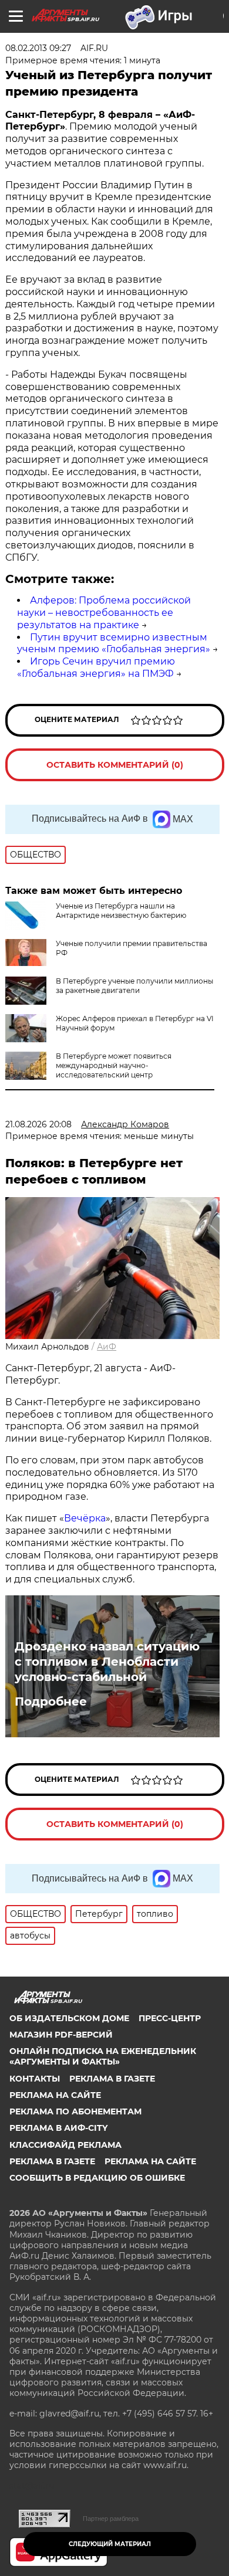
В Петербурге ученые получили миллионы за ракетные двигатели (134, 986)
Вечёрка (85, 1518)
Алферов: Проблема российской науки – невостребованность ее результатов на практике (104, 613)
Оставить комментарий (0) (115, 765)
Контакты (35, 2079)
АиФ (107, 1347)
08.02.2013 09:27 (38, 48)
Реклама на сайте (55, 2095)
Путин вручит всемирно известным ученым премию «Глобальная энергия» (114, 643)
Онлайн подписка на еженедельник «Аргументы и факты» (103, 2056)
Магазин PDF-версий (61, 2035)
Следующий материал (110, 2544)
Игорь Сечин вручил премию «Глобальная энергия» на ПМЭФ (96, 667)
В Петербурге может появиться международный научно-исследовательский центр (114, 1065)
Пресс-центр (170, 2018)
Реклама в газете (112, 2079)
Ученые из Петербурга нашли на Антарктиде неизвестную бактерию (121, 911)
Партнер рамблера (111, 2519)
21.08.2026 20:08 (38, 1124)
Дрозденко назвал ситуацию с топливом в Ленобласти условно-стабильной (107, 1662)
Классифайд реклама (65, 2145)
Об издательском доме (69, 2018)
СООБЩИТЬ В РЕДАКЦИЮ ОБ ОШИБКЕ (97, 2178)
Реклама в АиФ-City (58, 2128)
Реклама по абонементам (75, 2111)
